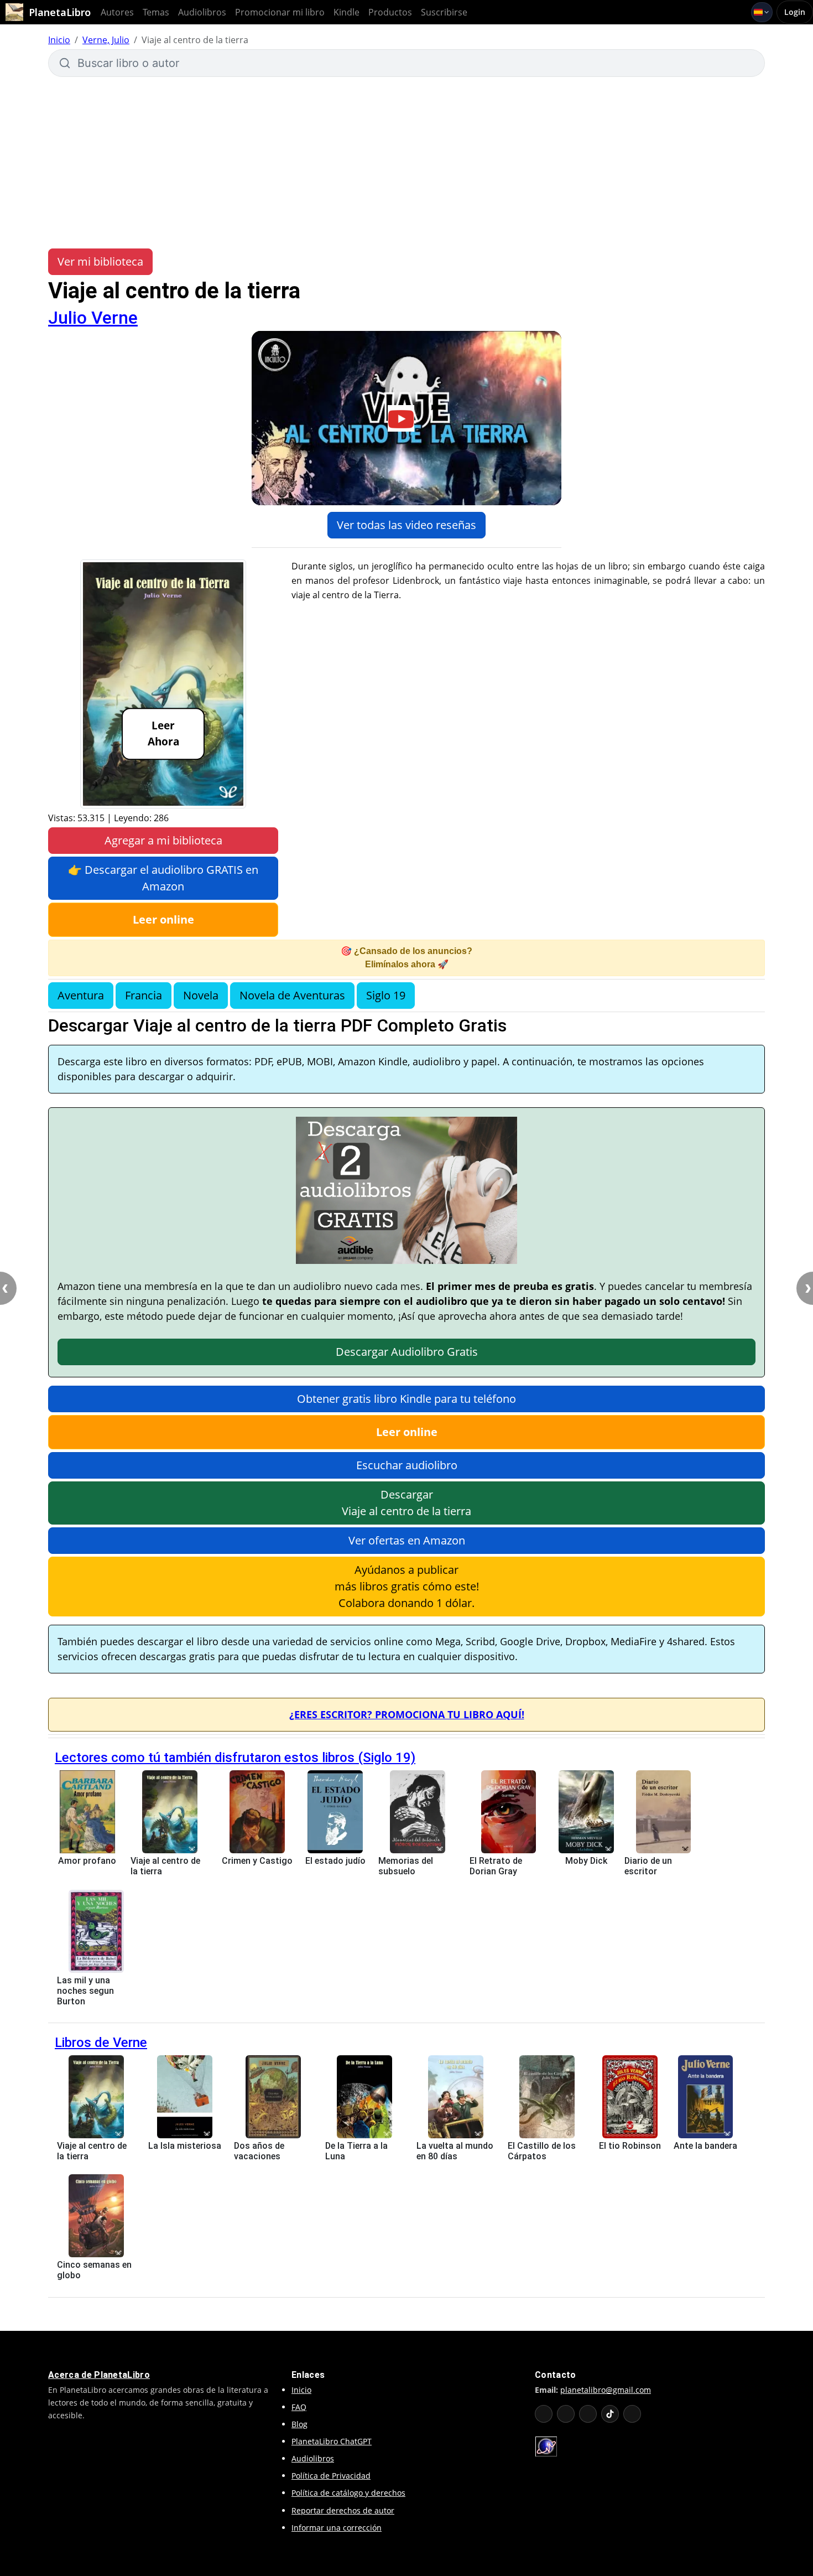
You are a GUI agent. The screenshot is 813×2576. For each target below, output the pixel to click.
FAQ (299, 2407)
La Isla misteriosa (185, 2146)
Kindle (346, 12)
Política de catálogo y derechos (348, 2493)
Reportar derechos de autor (343, 2510)
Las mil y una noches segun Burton (85, 1991)
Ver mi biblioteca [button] (100, 261)
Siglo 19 (386, 995)
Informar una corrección (337, 2528)
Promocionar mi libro (280, 12)
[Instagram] (588, 2414)
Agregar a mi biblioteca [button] (163, 840)
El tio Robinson (630, 2146)
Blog (299, 2424)
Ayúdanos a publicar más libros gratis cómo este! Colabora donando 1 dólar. (407, 1586)
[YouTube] (544, 2414)
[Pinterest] (632, 2414)
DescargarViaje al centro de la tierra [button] (406, 1503)
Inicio (59, 40)
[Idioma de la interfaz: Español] (762, 12)
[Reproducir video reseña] (406, 418)
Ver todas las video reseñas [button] (406, 525)
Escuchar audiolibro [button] (407, 1465)
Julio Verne (93, 318)
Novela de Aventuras (292, 995)
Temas (156, 12)
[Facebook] (566, 2414)
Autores (117, 12)
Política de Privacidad (331, 2476)
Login (795, 12)
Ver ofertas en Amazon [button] (407, 1540)
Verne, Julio (106, 40)
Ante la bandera (705, 2146)
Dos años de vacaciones (259, 2151)
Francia (144, 995)
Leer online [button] (163, 919)
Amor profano (87, 1861)
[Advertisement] (406, 163)
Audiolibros (202, 12)
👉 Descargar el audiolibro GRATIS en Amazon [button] (163, 878)
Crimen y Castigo (257, 1861)
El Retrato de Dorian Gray (496, 1866)
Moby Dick (586, 1861)
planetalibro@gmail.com (606, 2390)
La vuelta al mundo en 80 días (455, 2151)
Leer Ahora (163, 734)
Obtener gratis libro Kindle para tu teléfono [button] (406, 1399)
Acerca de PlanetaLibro (99, 2375)
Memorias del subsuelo (406, 1866)
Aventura (81, 995)
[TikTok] (610, 2414)
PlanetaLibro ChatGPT (332, 2441)
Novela (201, 995)
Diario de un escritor (648, 1866)
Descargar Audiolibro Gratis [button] (407, 1352)
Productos (390, 12)
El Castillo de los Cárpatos (542, 2151)
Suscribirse (444, 12)
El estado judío (335, 1861)
